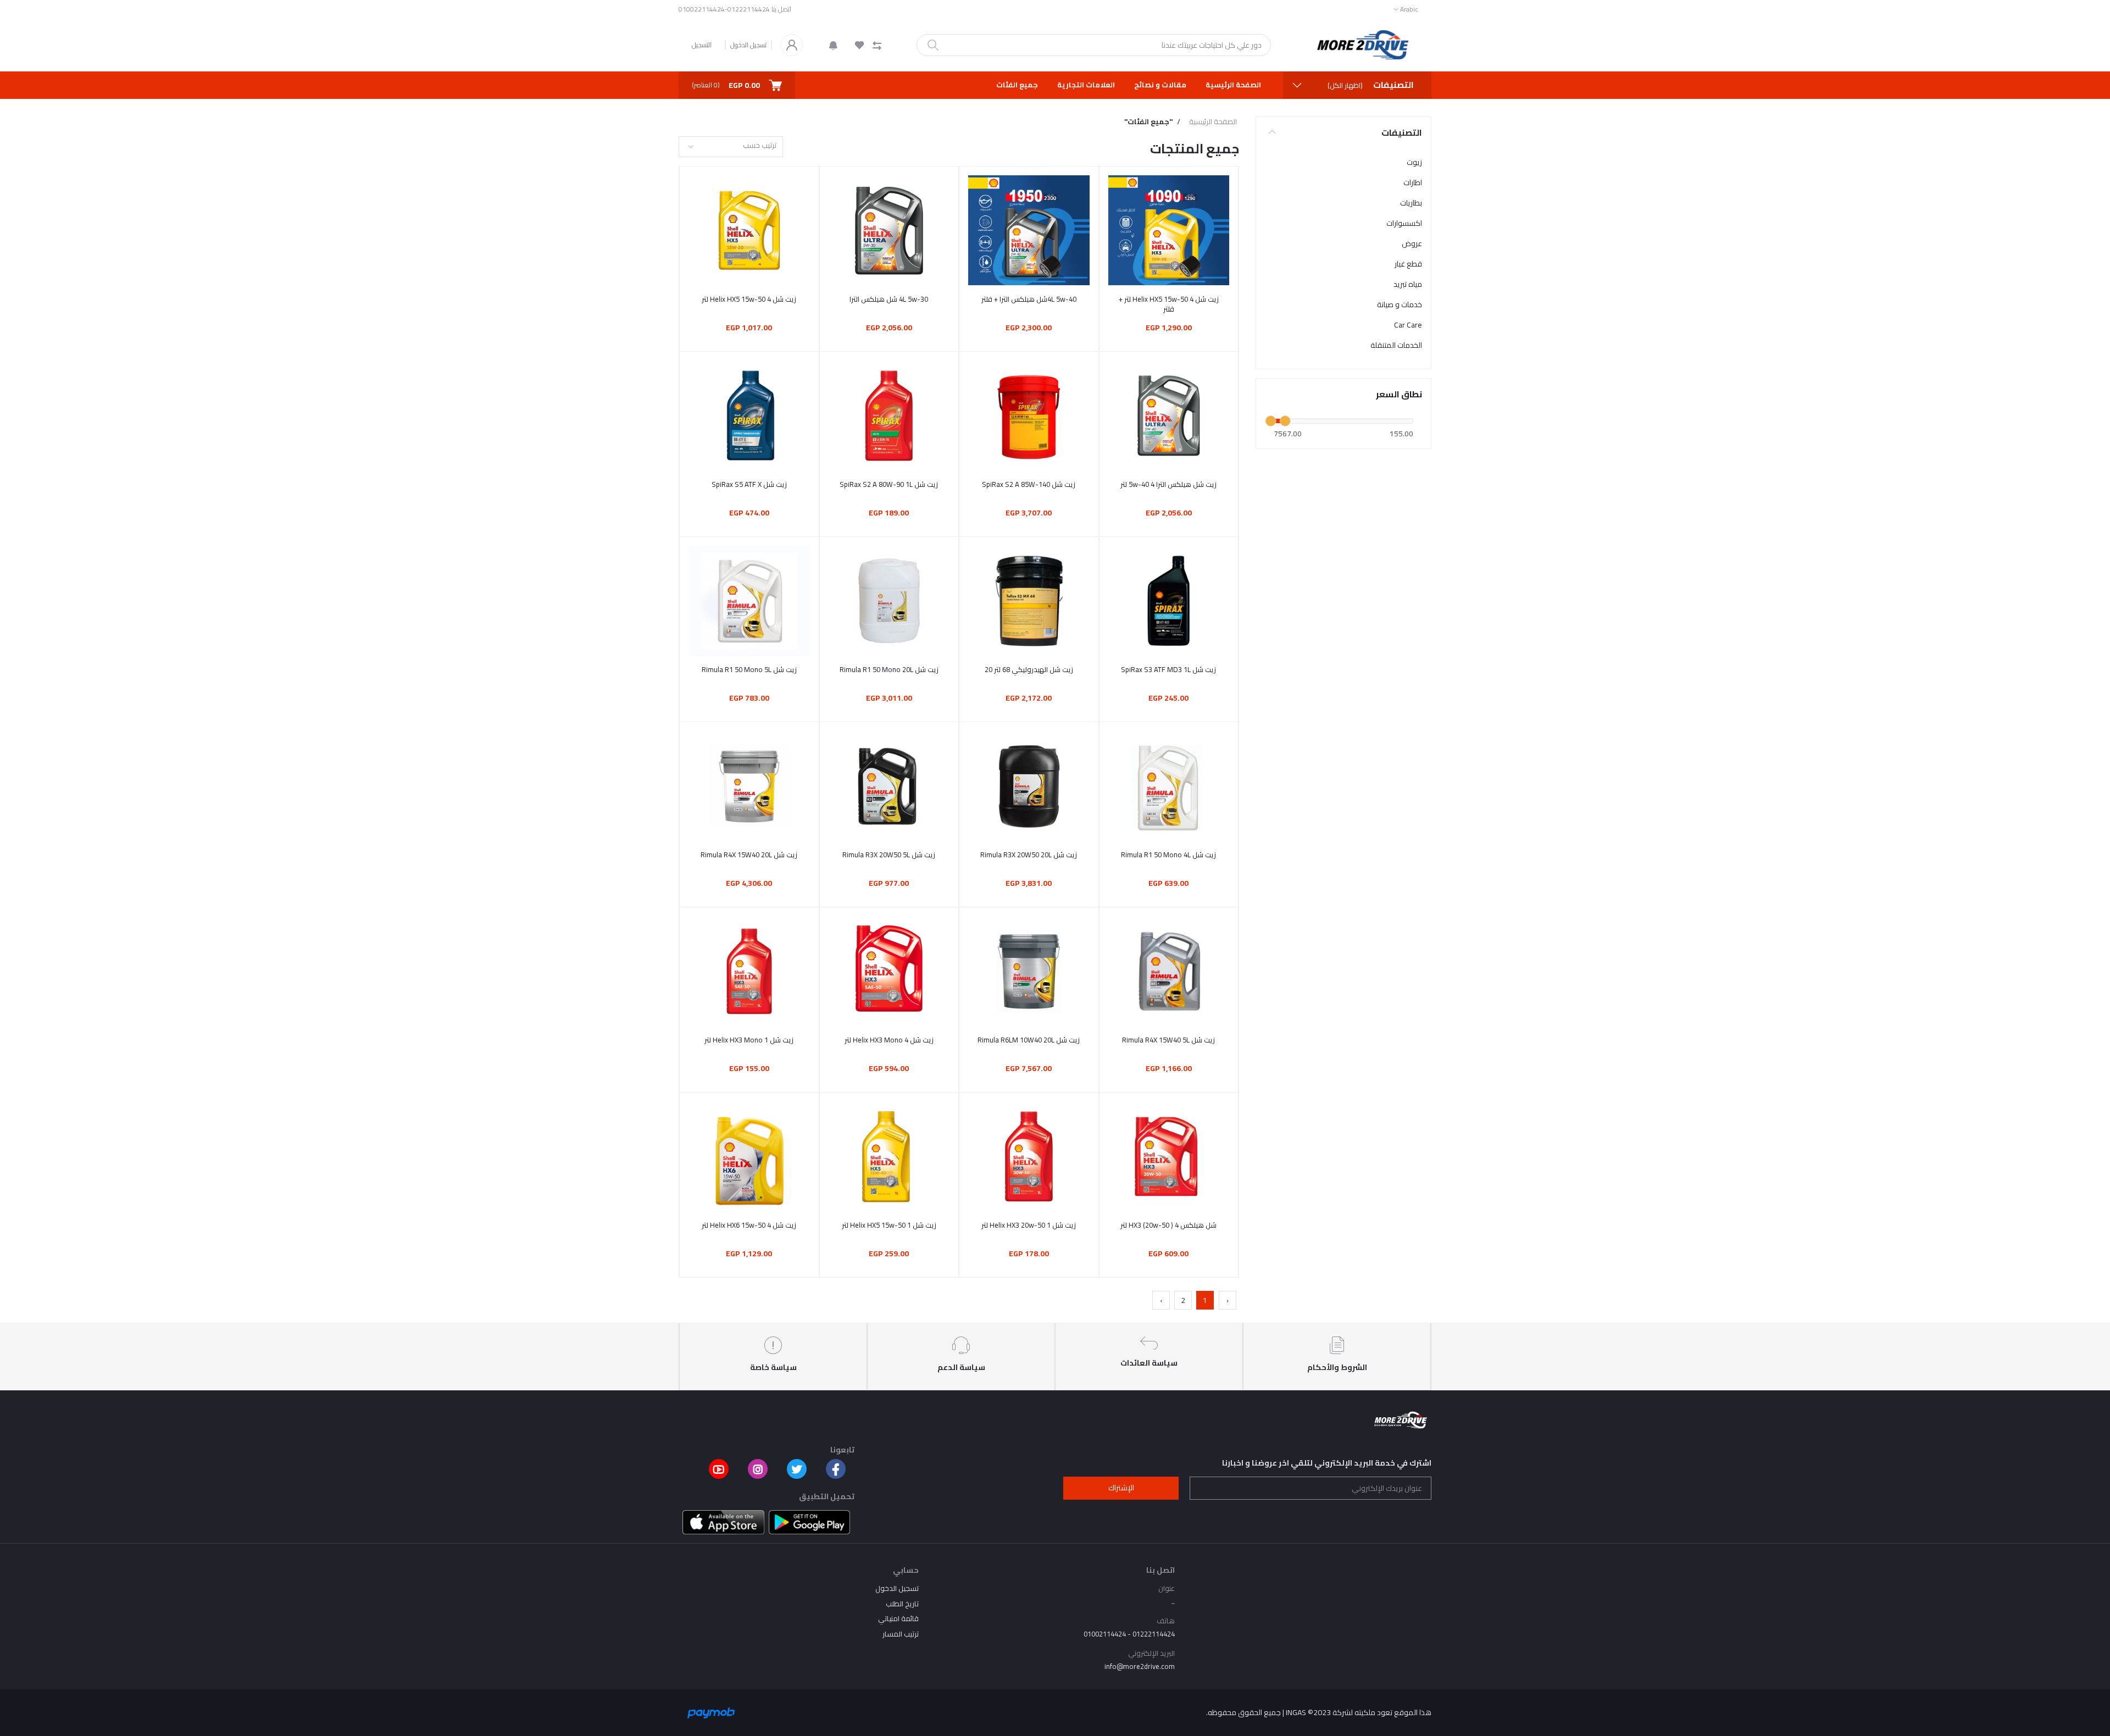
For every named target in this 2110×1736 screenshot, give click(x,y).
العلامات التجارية (1086, 85)
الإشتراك (1121, 1488)
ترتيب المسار (901, 1634)
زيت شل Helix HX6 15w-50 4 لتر (749, 1225)
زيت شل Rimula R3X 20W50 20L (1029, 855)
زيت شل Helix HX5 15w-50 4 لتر (749, 299)
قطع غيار (1408, 264)
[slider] (1271, 421)
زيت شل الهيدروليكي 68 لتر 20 (1029, 669)
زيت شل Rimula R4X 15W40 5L (1168, 1040)
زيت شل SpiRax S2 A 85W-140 (1029, 484)
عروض (1412, 243)
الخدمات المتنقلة (1396, 345)
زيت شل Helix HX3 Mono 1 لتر (749, 1040)
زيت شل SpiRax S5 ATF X (749, 484)
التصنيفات (1402, 132)
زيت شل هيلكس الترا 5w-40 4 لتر (1168, 484)
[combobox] (731, 147)
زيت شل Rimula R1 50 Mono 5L (749, 669)
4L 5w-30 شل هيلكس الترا (889, 299)
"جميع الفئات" (1148, 122)
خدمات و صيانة (1400, 304)
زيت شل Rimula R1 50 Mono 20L (889, 669)
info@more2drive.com (1140, 1666)
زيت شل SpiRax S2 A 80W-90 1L (889, 484)
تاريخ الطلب (902, 1604)
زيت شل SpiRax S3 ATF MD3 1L (1168, 669)
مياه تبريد (1408, 284)
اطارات (1413, 182)
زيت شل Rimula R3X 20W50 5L (889, 855)
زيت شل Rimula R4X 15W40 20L (749, 855)
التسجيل (702, 45)
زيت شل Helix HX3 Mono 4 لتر (889, 1040)
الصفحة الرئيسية (1233, 85)
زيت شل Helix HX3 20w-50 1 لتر (1029, 1225)
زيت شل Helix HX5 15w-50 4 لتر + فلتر (1169, 304)
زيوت (1414, 162)
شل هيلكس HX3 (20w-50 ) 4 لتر (1168, 1225)
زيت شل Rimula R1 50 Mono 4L (1168, 855)
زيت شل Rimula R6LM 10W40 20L (1029, 1040)
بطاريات (1411, 203)
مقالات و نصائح (1160, 85)
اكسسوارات (1404, 223)
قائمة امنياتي (898, 1618)
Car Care (1408, 325)
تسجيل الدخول (748, 45)
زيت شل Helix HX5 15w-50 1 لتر (889, 1225)
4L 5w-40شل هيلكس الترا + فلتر (1029, 299)
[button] (833, 45)
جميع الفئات (1017, 85)
